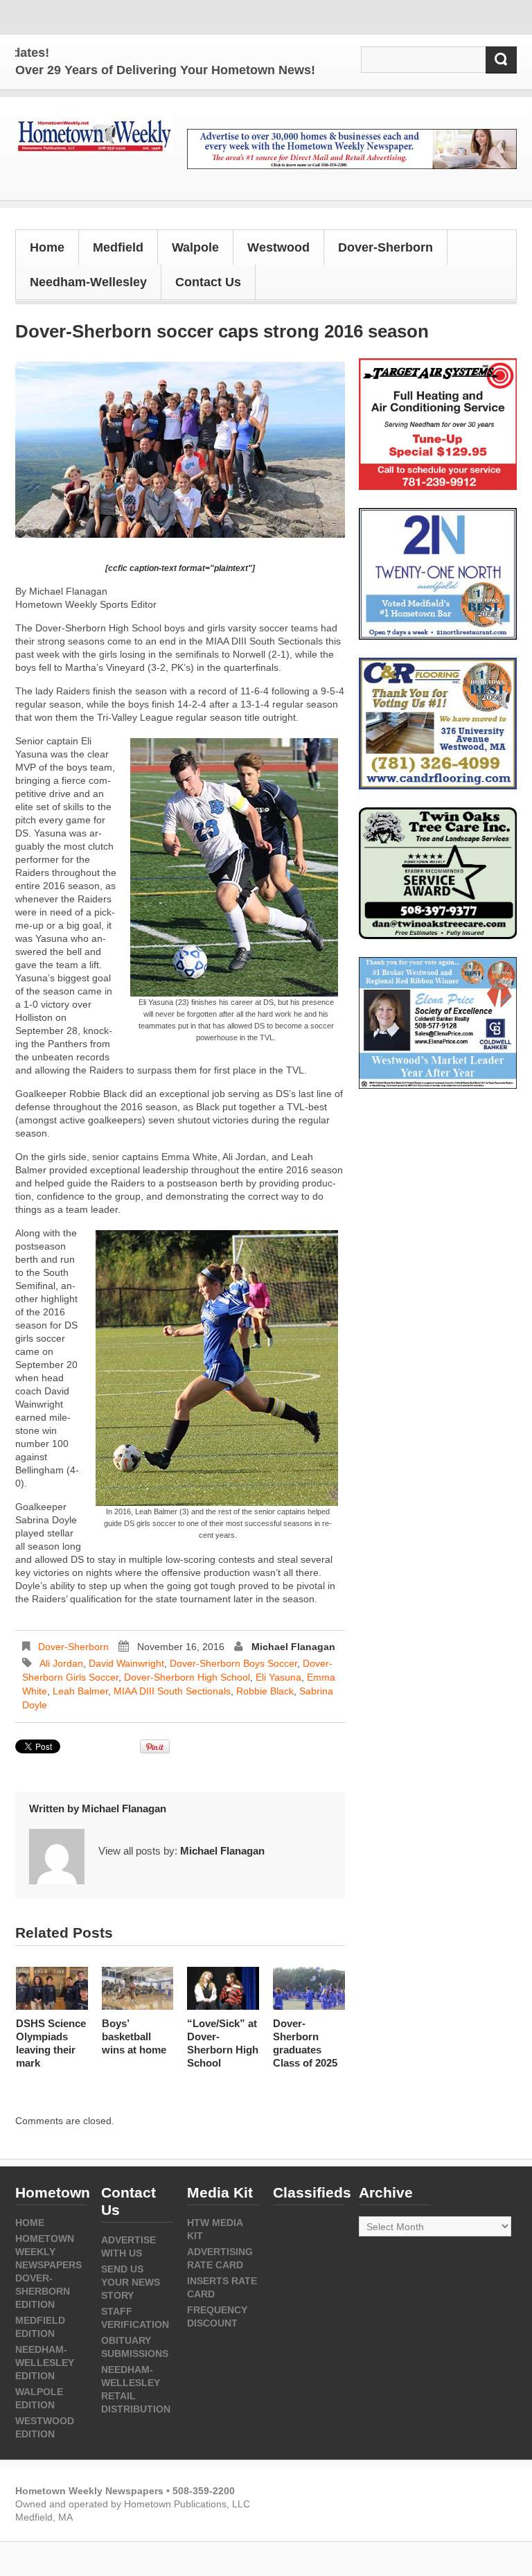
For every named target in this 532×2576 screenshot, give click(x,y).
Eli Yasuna (278, 1677)
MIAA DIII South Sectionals (172, 1691)
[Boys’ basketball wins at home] (138, 1988)
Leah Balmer (80, 1691)
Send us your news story (131, 2282)
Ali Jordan (61, 1663)
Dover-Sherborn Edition (43, 2291)
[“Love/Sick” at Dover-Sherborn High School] (223, 1988)
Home (47, 247)
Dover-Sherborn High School (187, 1677)
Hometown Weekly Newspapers (48, 2252)
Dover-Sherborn (73, 1647)
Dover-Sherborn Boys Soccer (233, 1663)
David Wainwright (126, 1663)
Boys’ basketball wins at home (134, 2036)
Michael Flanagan (293, 1647)
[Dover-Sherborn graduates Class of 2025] (309, 1988)
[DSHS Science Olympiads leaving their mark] (52, 1988)
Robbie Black (265, 1691)
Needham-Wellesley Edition (45, 2363)
